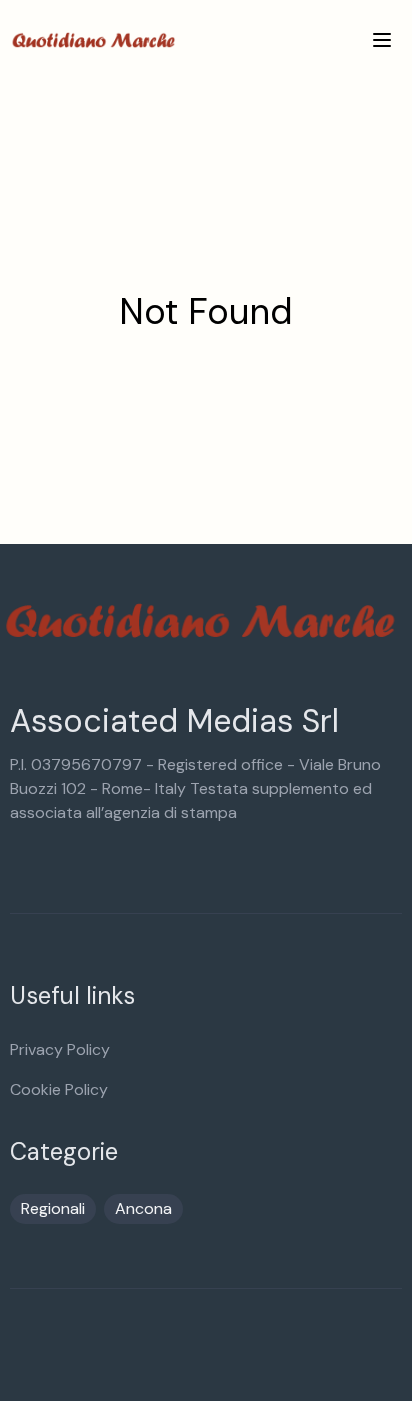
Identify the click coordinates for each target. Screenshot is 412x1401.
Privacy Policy (60, 1049)
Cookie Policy (59, 1089)
